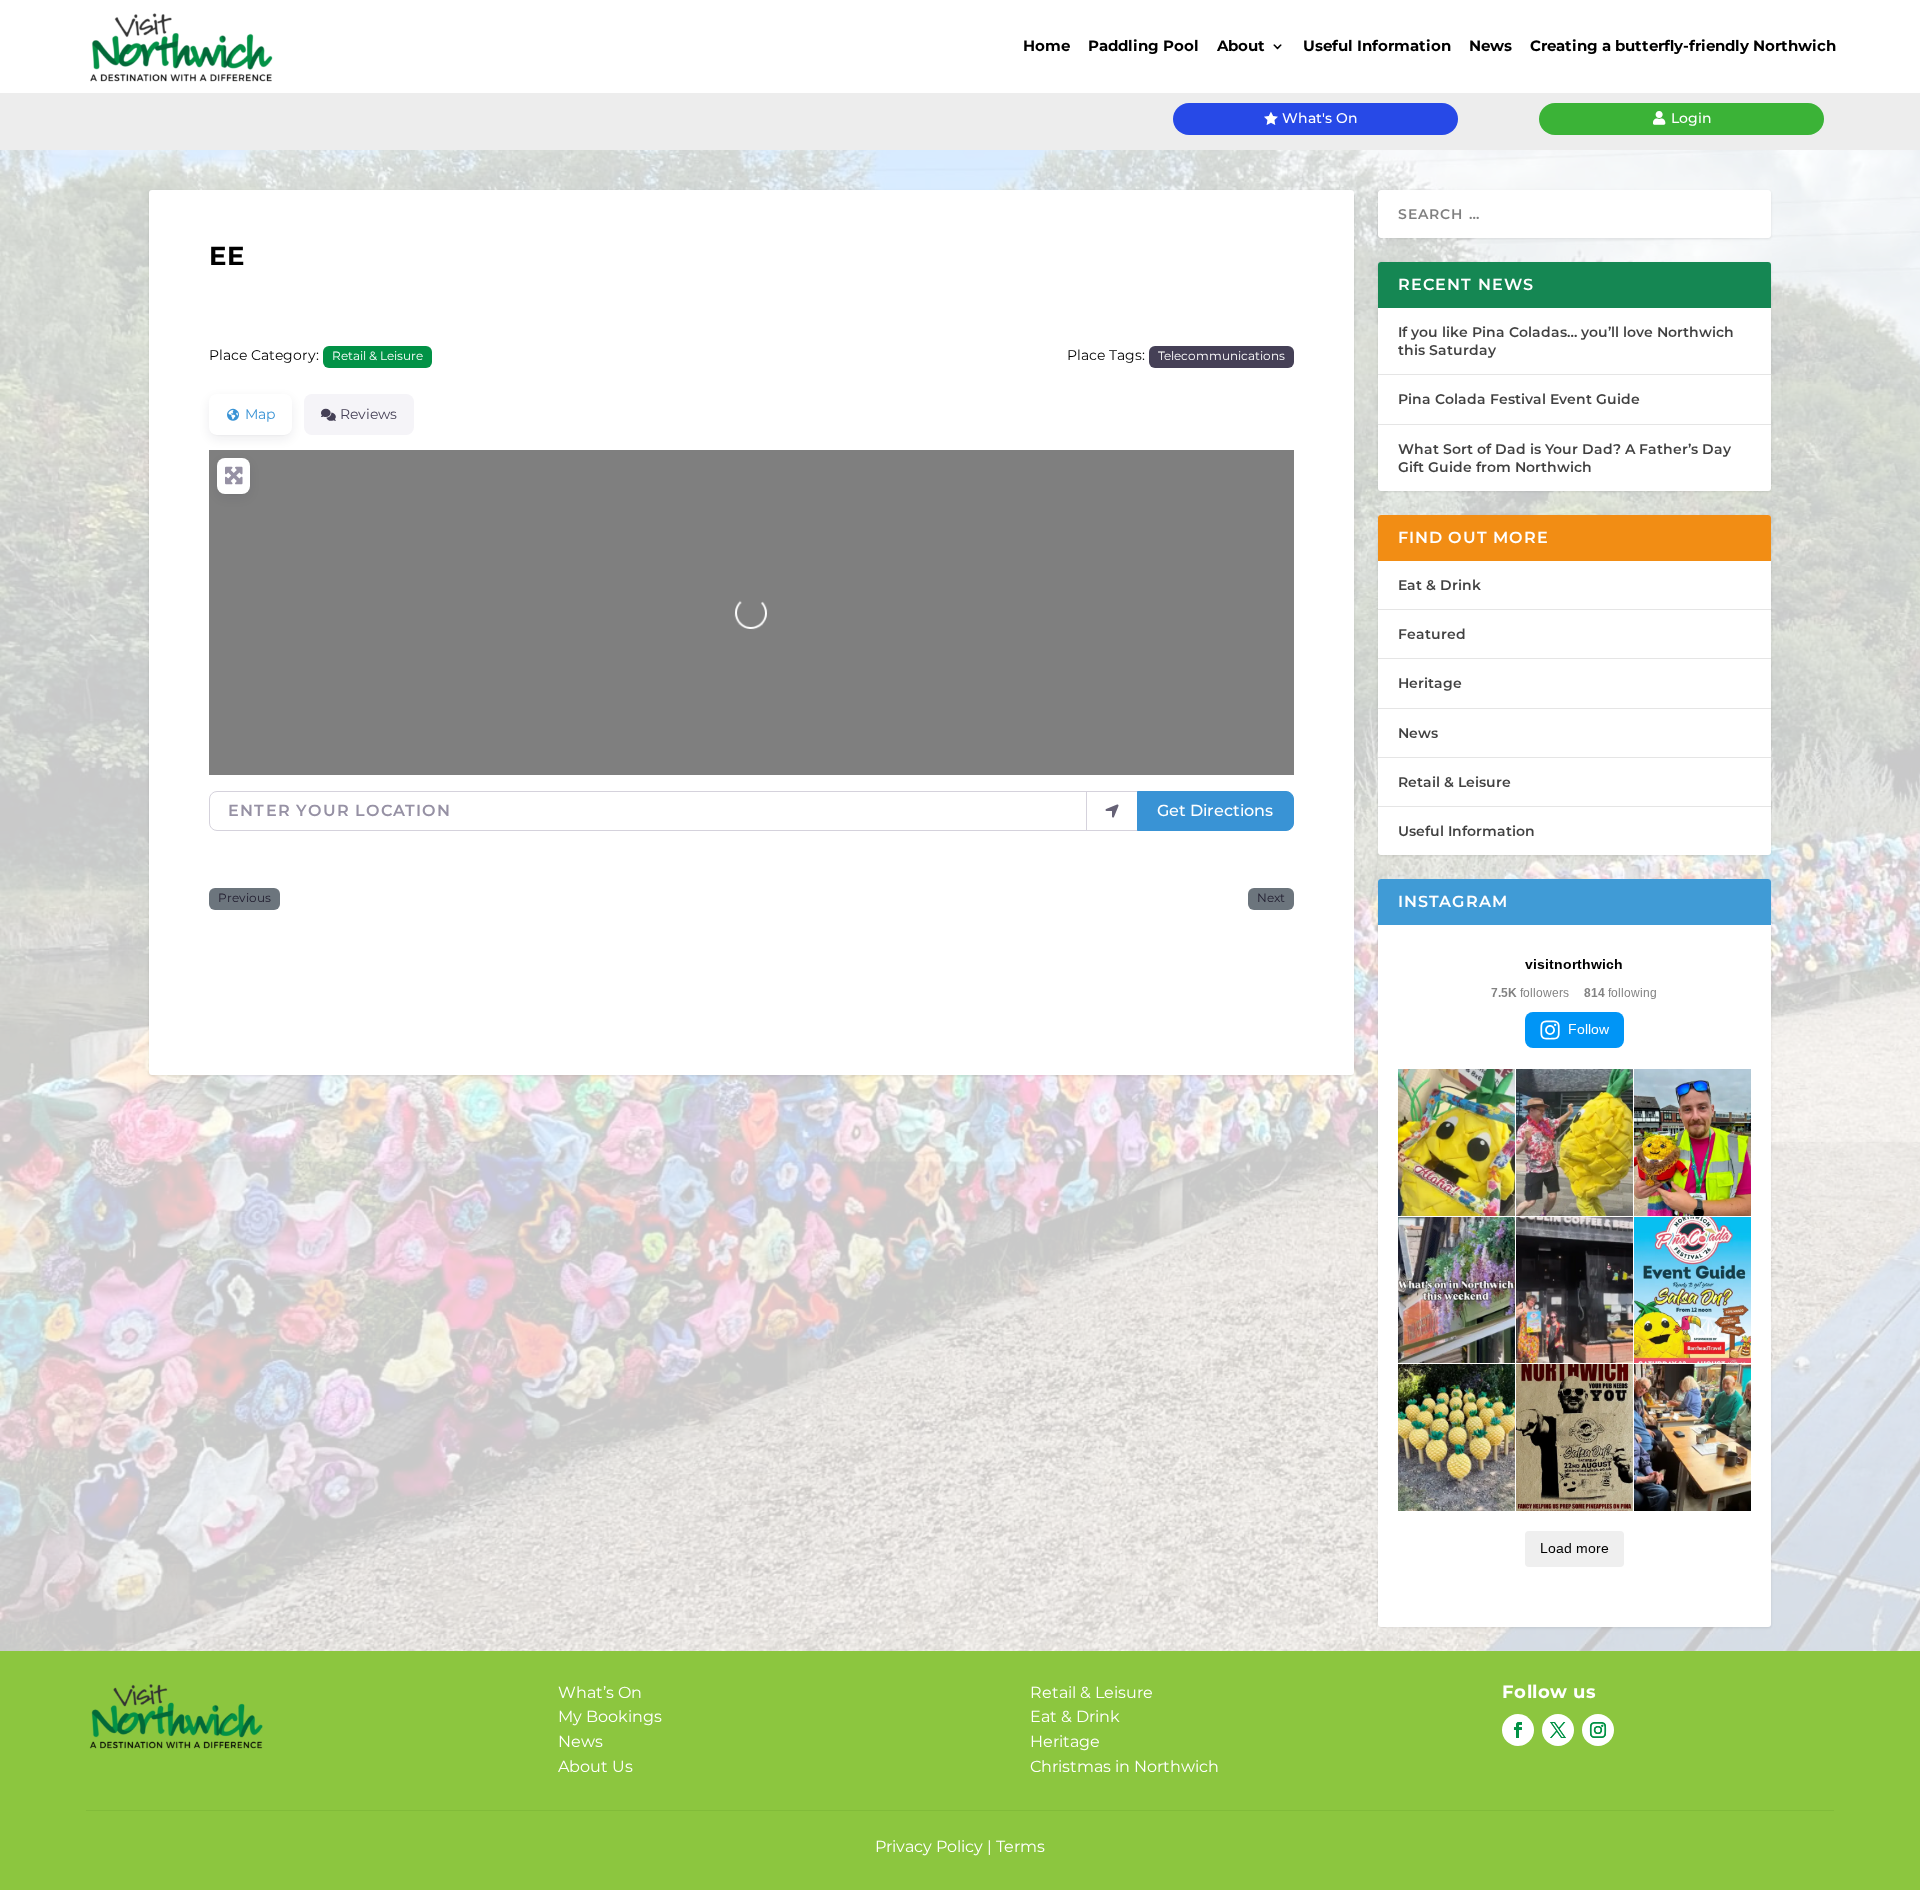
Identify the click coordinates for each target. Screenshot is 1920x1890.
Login (1691, 118)
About (1241, 45)
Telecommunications (1221, 356)
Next (1271, 898)
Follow (1588, 1029)
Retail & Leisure (377, 356)
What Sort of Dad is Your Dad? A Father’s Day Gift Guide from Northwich (1564, 458)
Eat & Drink (1439, 585)
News (1490, 45)
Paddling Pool (1143, 45)
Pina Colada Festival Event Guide (1519, 399)
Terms (1020, 1846)
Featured (1432, 634)
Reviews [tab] (368, 414)
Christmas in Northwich (1124, 1766)
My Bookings (610, 1716)
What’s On (600, 1692)
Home (1046, 45)
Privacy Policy (929, 1846)
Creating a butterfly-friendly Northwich (1683, 45)
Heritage (1430, 683)
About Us (595, 1766)
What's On (1320, 118)
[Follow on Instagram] (1598, 1730)
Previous (244, 898)
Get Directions (1215, 810)
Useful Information (1377, 45)
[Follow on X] (1558, 1730)
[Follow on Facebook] (1518, 1730)
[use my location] (1112, 811)
